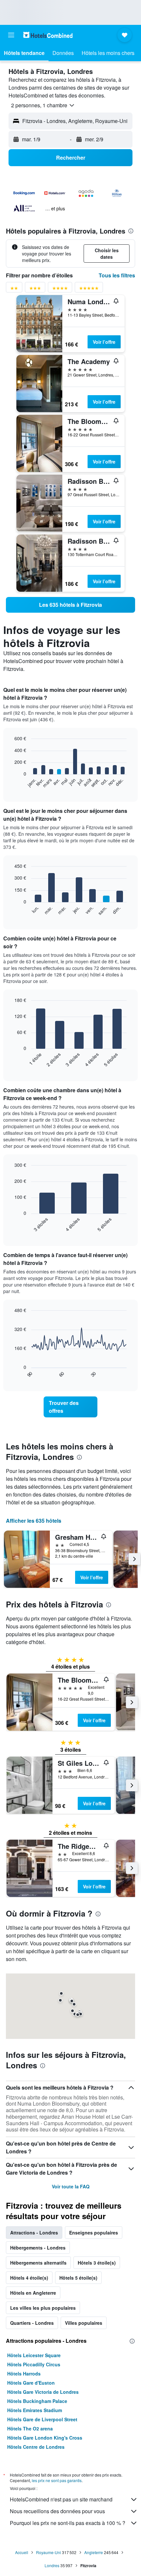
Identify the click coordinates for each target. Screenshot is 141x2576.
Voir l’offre (104, 342)
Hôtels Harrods (24, 2374)
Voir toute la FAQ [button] (71, 2186)
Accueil (22, 2552)
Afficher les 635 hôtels (34, 1521)
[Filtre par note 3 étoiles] (35, 289)
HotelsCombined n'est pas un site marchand (61, 2499)
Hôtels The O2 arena (30, 2428)
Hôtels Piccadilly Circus (34, 2364)
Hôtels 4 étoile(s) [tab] (29, 2278)
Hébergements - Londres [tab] (38, 2248)
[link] (70, 605)
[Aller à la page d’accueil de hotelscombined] (48, 35)
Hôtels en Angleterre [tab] (33, 2293)
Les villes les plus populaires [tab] (43, 2308)
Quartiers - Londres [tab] (32, 2323)
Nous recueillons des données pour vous (57, 2511)
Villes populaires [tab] (84, 2323)
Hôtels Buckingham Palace (37, 2401)
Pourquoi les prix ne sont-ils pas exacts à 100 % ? (68, 2523)
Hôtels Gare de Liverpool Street (42, 2419)
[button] (11, 35)
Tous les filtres (117, 275)
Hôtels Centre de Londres (36, 2447)
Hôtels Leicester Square (34, 2355)
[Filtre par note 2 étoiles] (14, 289)
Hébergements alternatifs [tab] (38, 2263)
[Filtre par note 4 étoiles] (60, 289)
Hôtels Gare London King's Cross (45, 2438)
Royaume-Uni (49, 2552)
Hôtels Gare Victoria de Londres (43, 2392)
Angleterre (94, 2552)
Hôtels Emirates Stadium (35, 2410)
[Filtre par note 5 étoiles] (89, 289)
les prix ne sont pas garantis (57, 2480)
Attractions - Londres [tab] (34, 2233)
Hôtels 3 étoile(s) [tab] (97, 2263)
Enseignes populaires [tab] (94, 2233)
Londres (52, 2565)
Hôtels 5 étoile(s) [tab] (78, 2278)
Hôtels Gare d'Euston (31, 2383)
